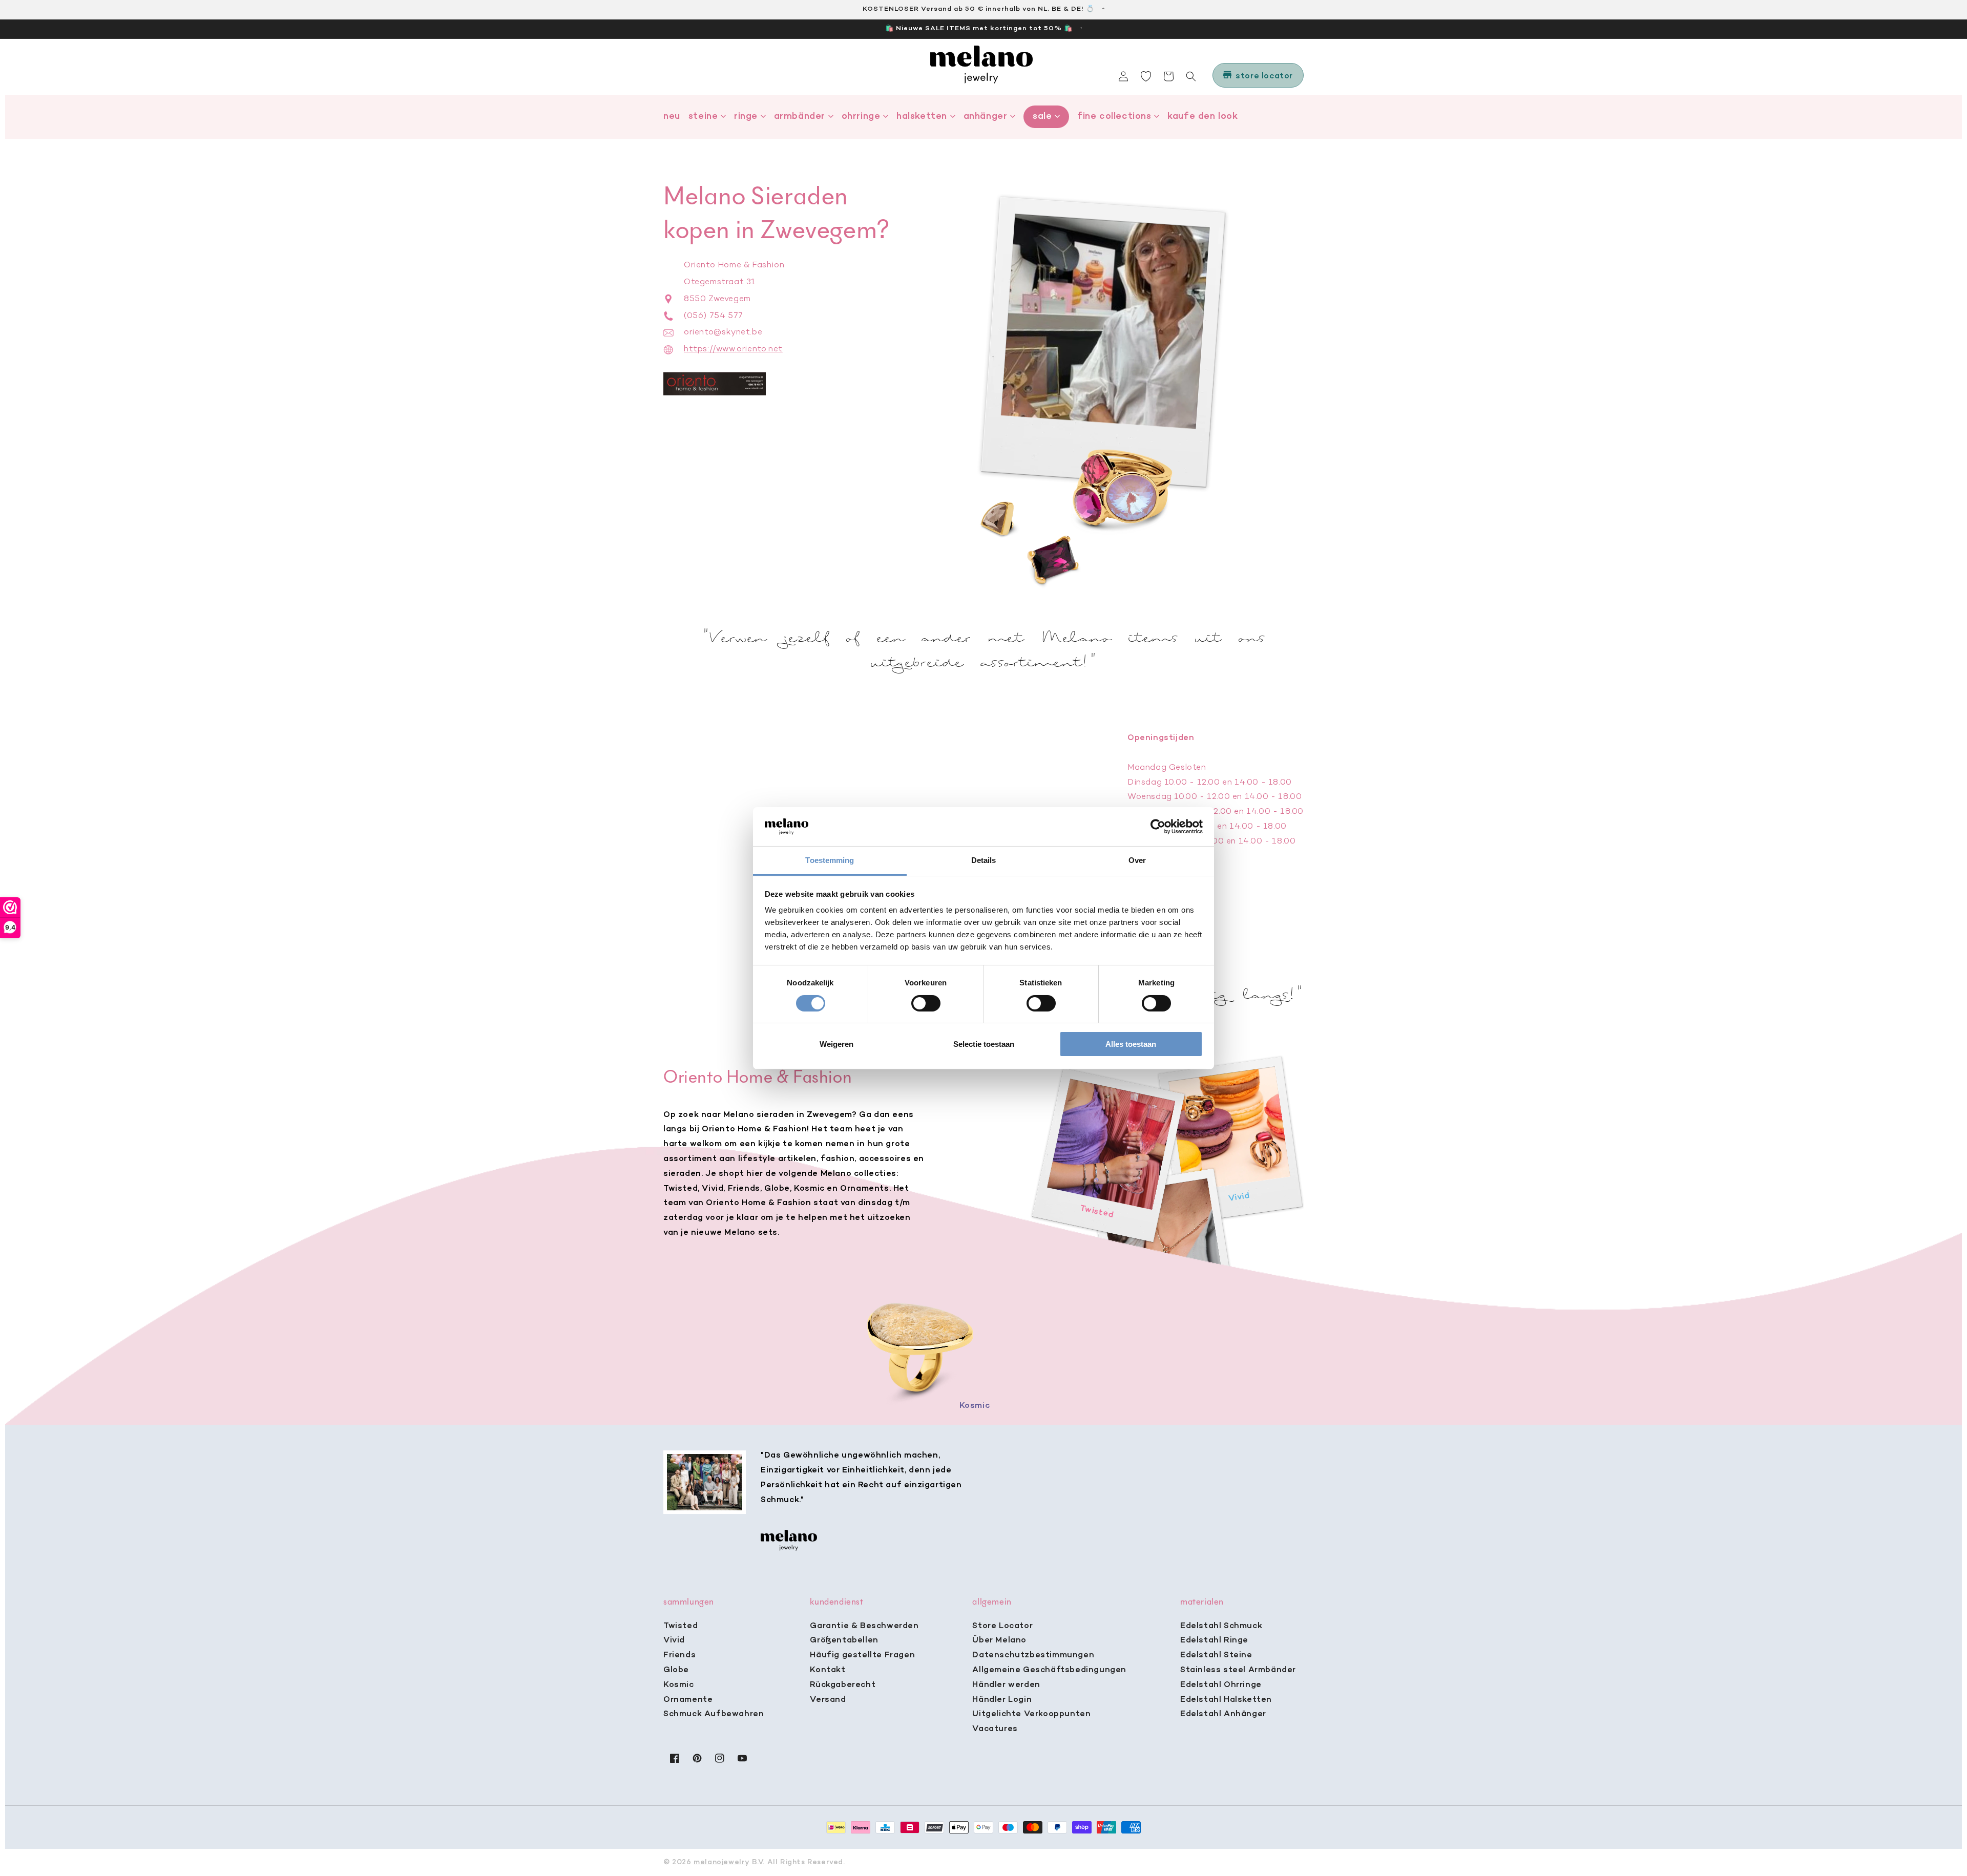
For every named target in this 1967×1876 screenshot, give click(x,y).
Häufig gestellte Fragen (862, 1655)
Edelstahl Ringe (1214, 1640)
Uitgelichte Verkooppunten (1031, 1714)
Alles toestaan (1131, 1044)
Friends (679, 1655)
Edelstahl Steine (1216, 1655)
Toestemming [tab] (830, 860)
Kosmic (679, 1685)
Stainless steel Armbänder (1238, 1670)
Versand (828, 1700)
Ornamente (688, 1700)
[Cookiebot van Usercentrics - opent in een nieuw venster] (1158, 827)
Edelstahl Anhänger (1223, 1714)
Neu (672, 117)
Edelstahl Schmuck (1221, 1626)
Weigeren (836, 1044)
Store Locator (1002, 1626)
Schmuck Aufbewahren (714, 1714)
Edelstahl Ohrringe (1221, 1685)
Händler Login (1002, 1700)
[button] (1191, 76)
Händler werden (1006, 1685)
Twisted (681, 1626)
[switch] (926, 1003)
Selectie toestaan (984, 1044)
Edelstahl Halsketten (1226, 1700)
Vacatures (995, 1729)
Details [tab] (984, 860)
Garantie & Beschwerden (864, 1626)
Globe (676, 1670)
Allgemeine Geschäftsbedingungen (1049, 1670)
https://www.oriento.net (733, 349)
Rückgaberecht (843, 1685)
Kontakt (828, 1670)
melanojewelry (721, 1862)
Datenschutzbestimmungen (1033, 1655)
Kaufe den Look (1202, 117)
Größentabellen (844, 1640)
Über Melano (999, 1640)
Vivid (674, 1640)
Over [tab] (1137, 860)
